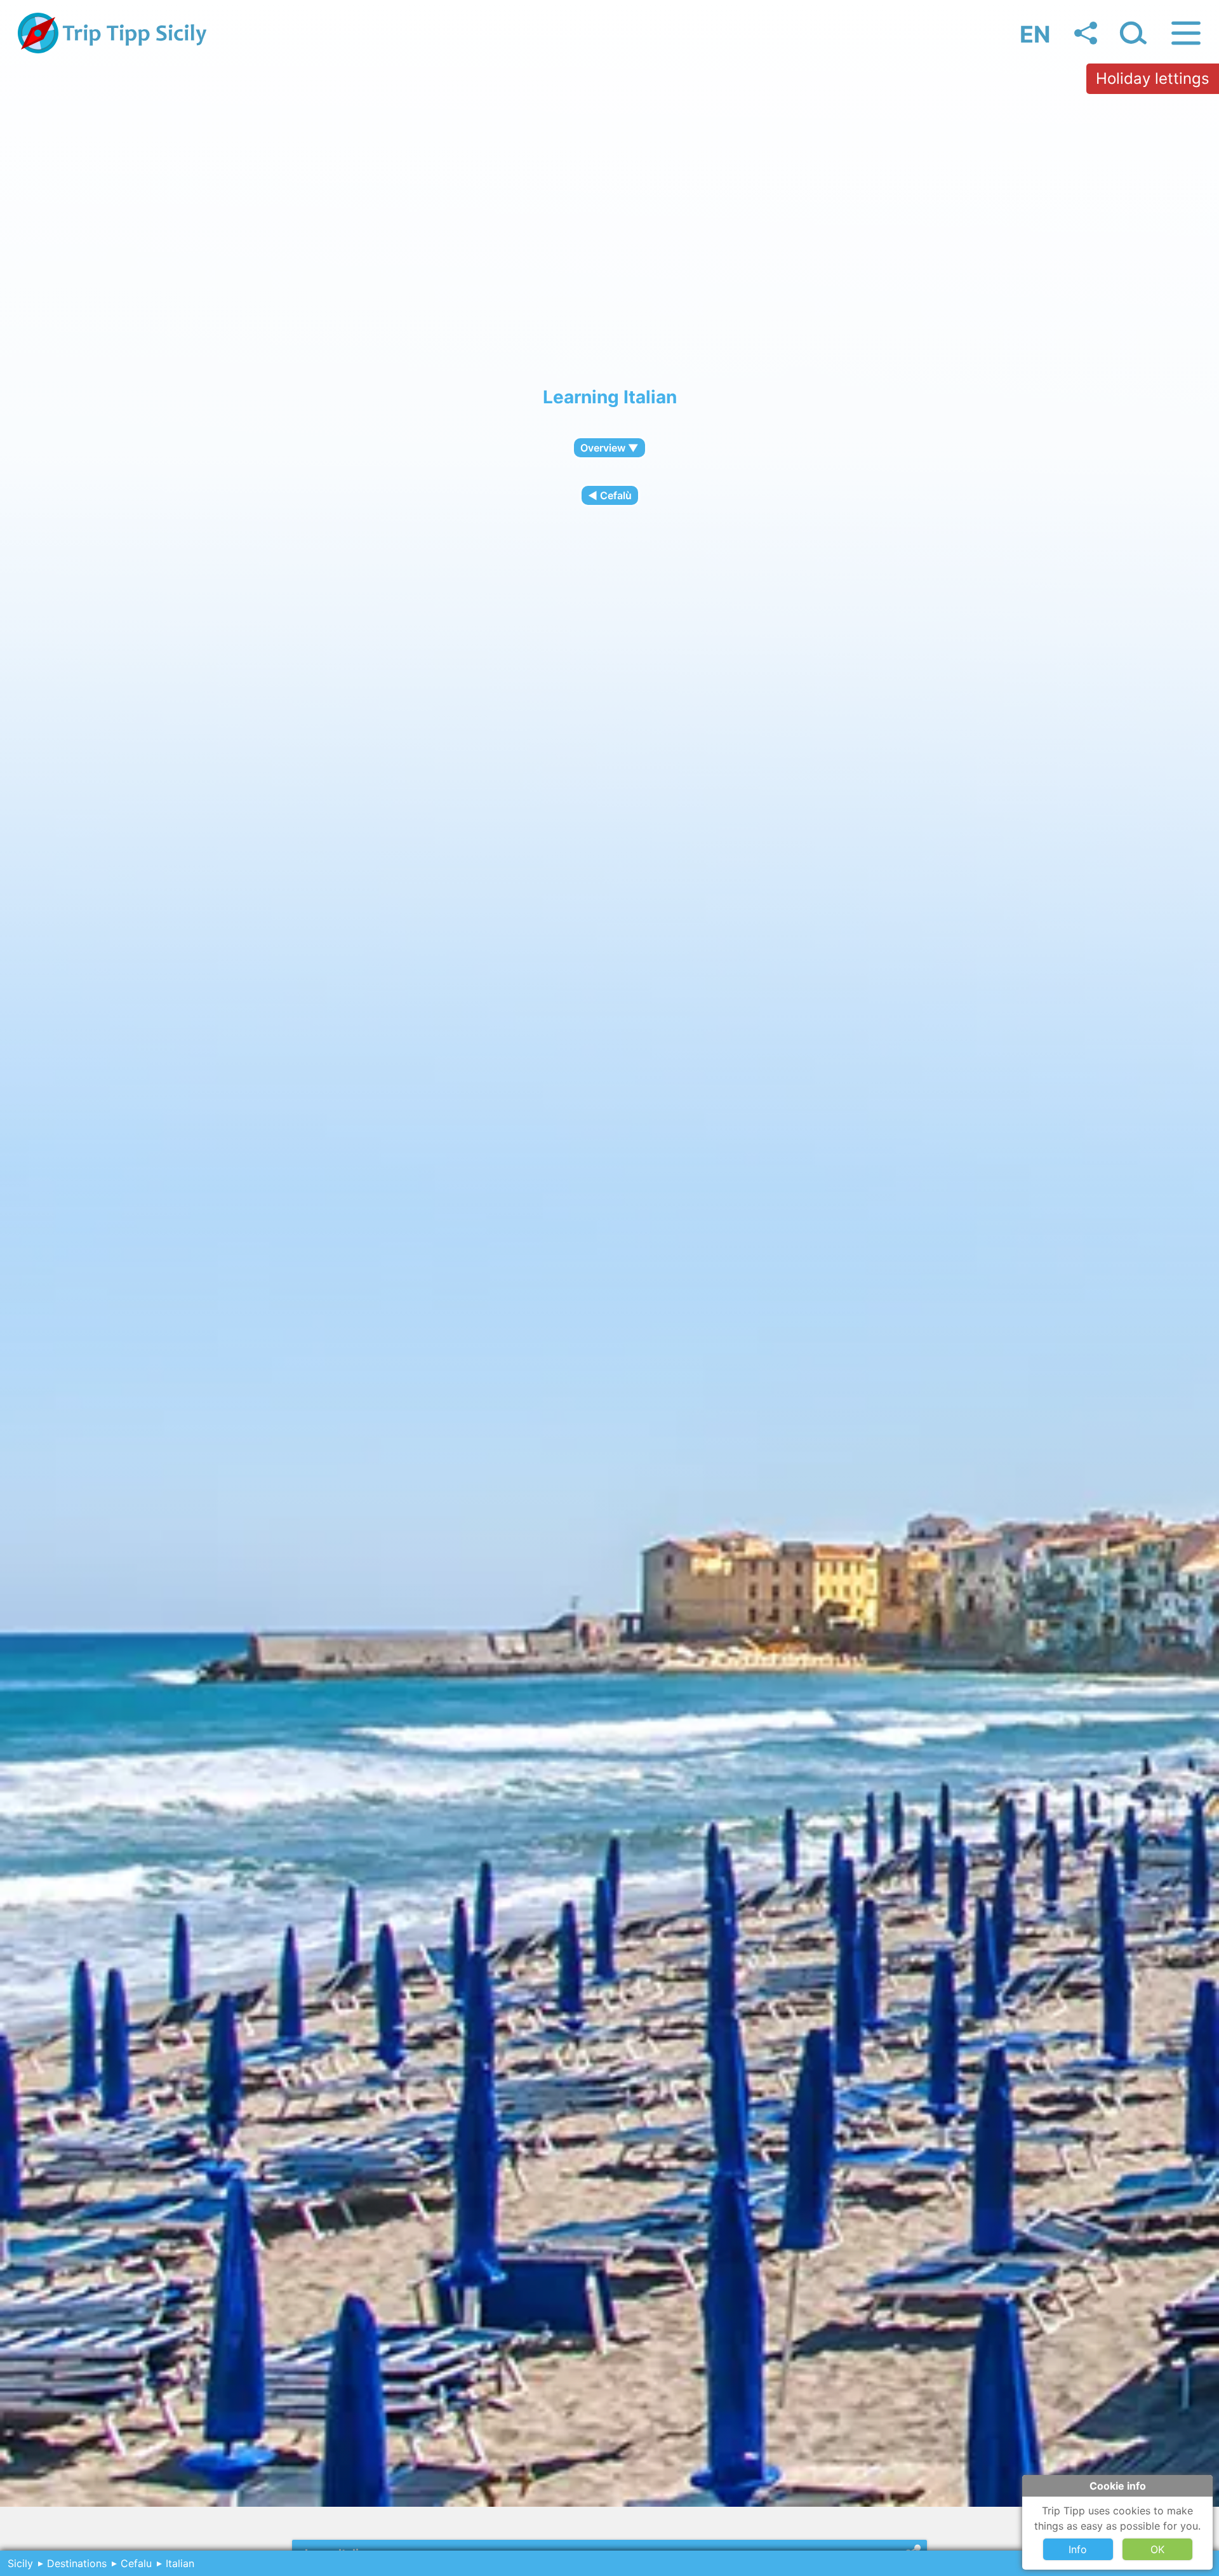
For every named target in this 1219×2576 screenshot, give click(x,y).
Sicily (20, 2563)
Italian (180, 2563)
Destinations (77, 2563)
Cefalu (136, 2563)
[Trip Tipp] (113, 50)
